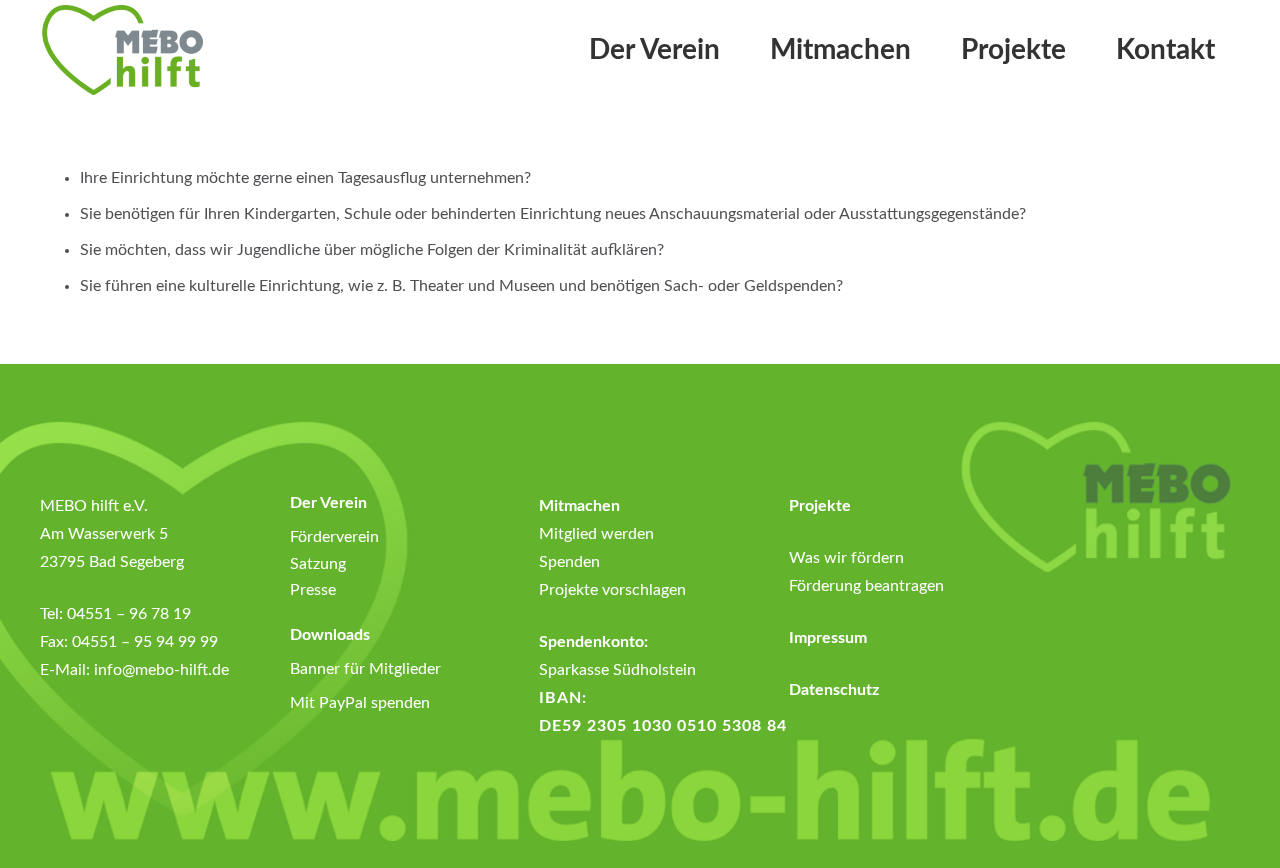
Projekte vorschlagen (612, 590)
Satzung (318, 564)
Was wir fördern (846, 558)
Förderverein (334, 537)
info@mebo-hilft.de (161, 670)
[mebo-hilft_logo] (121, 50)
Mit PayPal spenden (360, 703)
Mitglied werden (596, 534)
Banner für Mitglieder (365, 669)
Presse (313, 590)
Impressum (828, 638)
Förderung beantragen (866, 586)
